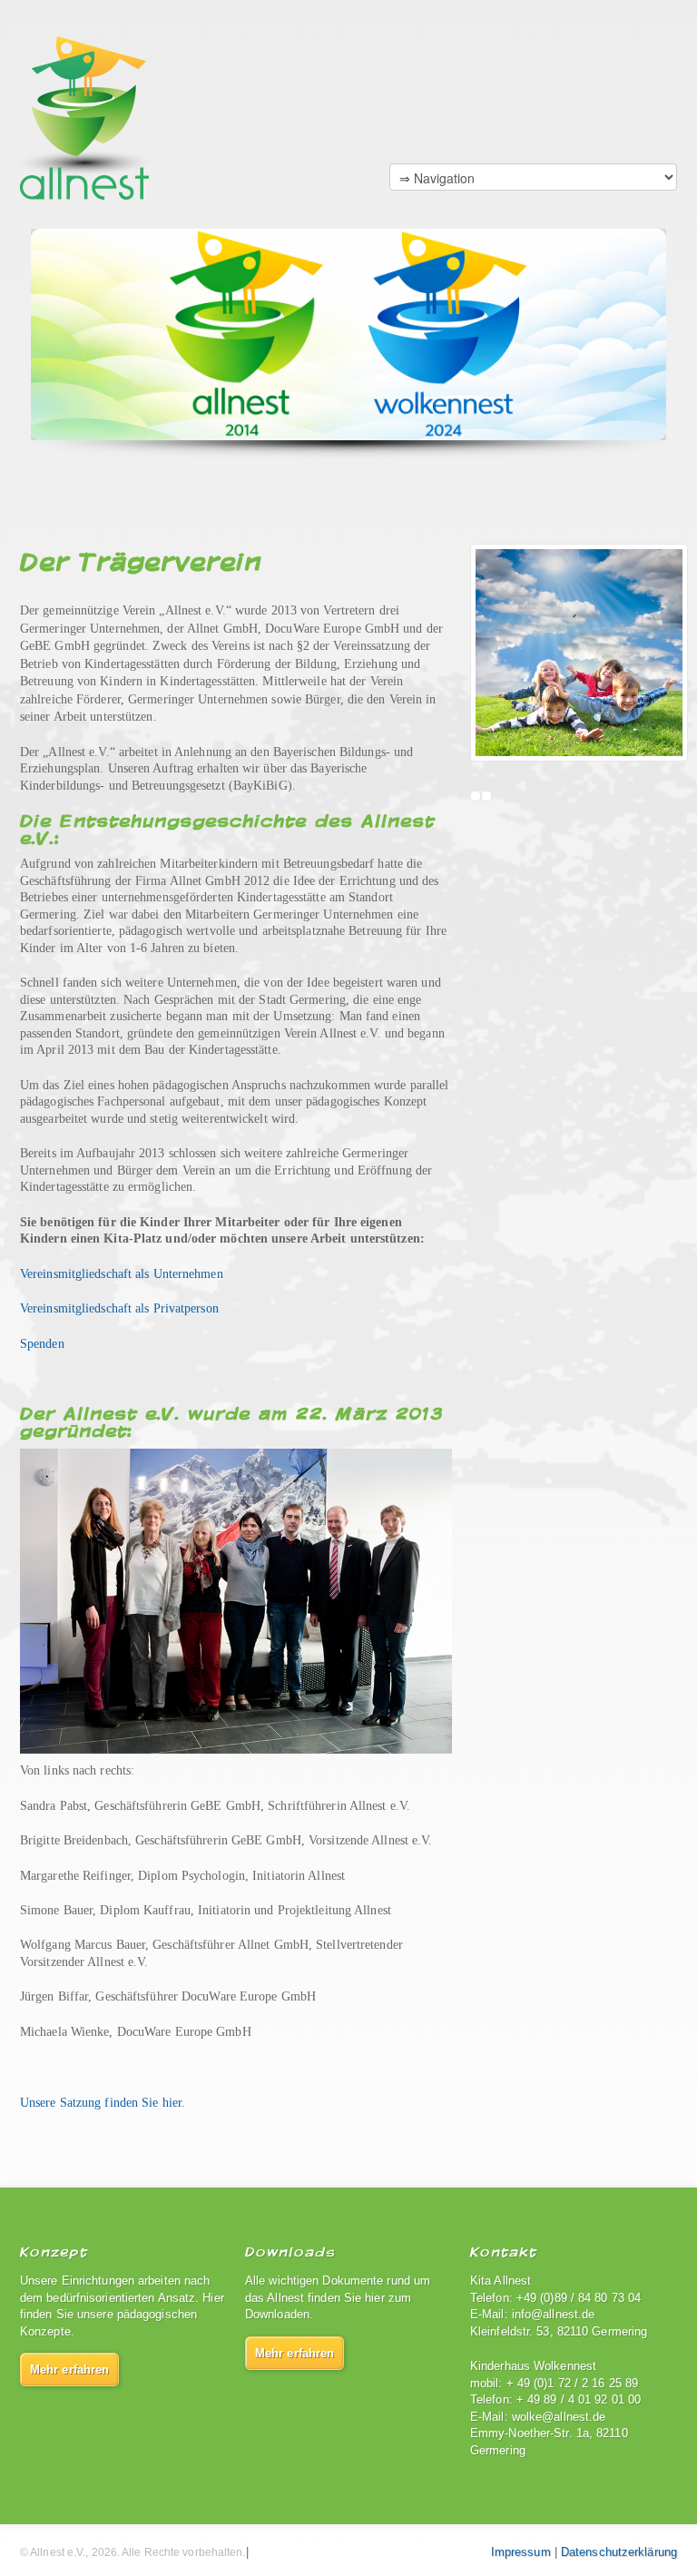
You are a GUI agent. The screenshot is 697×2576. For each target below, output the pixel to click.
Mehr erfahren (69, 2370)
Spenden (42, 1344)
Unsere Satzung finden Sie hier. (103, 2103)
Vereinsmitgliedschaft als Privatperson (119, 1308)
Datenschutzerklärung (619, 2552)
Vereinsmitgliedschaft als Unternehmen (122, 1274)
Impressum (521, 2552)
